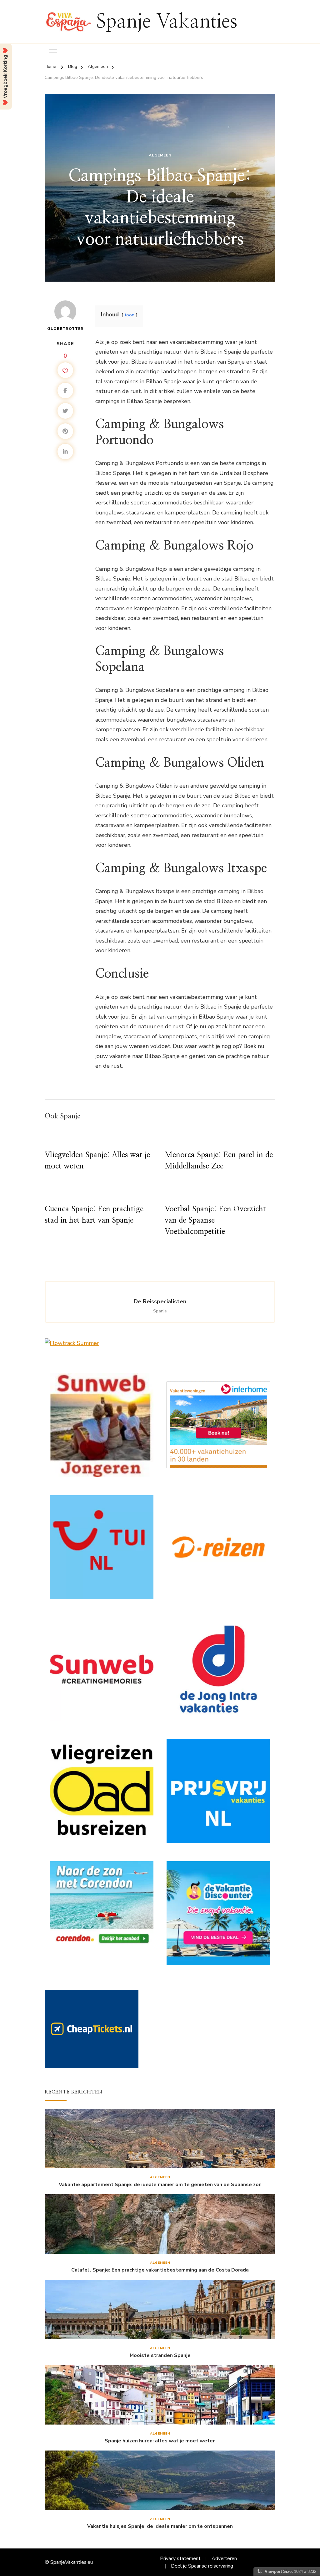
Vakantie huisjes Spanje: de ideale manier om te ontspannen (160, 2526)
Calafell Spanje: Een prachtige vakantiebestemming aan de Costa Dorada (160, 2270)
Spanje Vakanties (167, 22)
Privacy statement (180, 2558)
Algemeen (160, 155)
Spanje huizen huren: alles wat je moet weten (160, 2441)
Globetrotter (65, 329)
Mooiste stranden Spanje (160, 2356)
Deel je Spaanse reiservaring (202, 2566)
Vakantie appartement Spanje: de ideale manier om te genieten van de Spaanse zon (160, 2185)
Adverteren (224, 2558)
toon (130, 315)
